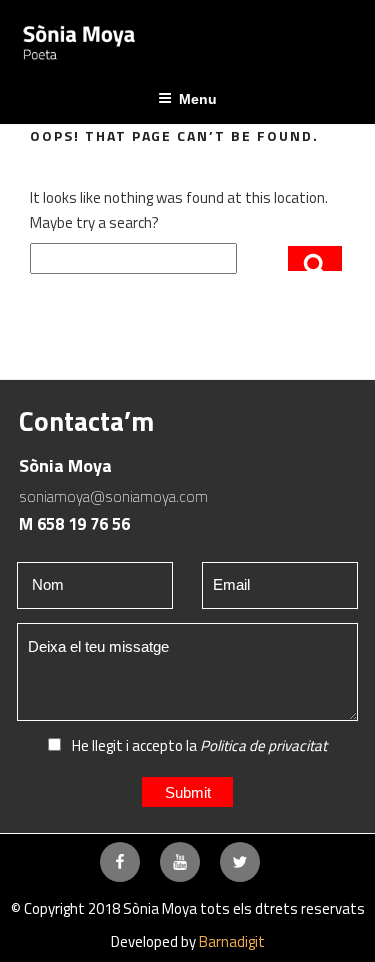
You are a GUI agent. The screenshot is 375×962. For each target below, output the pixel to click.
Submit (188, 792)
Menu (198, 99)
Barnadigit (232, 941)
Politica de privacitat (263, 745)
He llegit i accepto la (198, 745)
